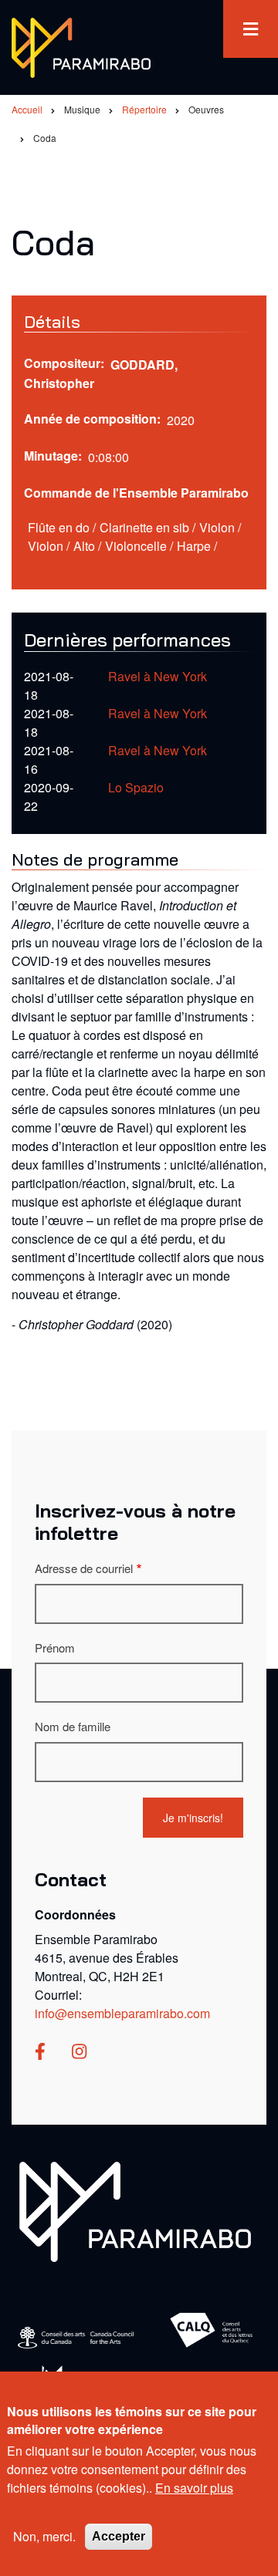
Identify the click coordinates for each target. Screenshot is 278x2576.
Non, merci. (44, 2536)
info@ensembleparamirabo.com (122, 2013)
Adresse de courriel (84, 1568)
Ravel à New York (158, 676)
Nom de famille (73, 1726)
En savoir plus (194, 2488)
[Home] (135, 2210)
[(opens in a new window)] (40, 2053)
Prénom (55, 1648)
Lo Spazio (136, 787)
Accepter (119, 2536)
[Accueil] (81, 46)
